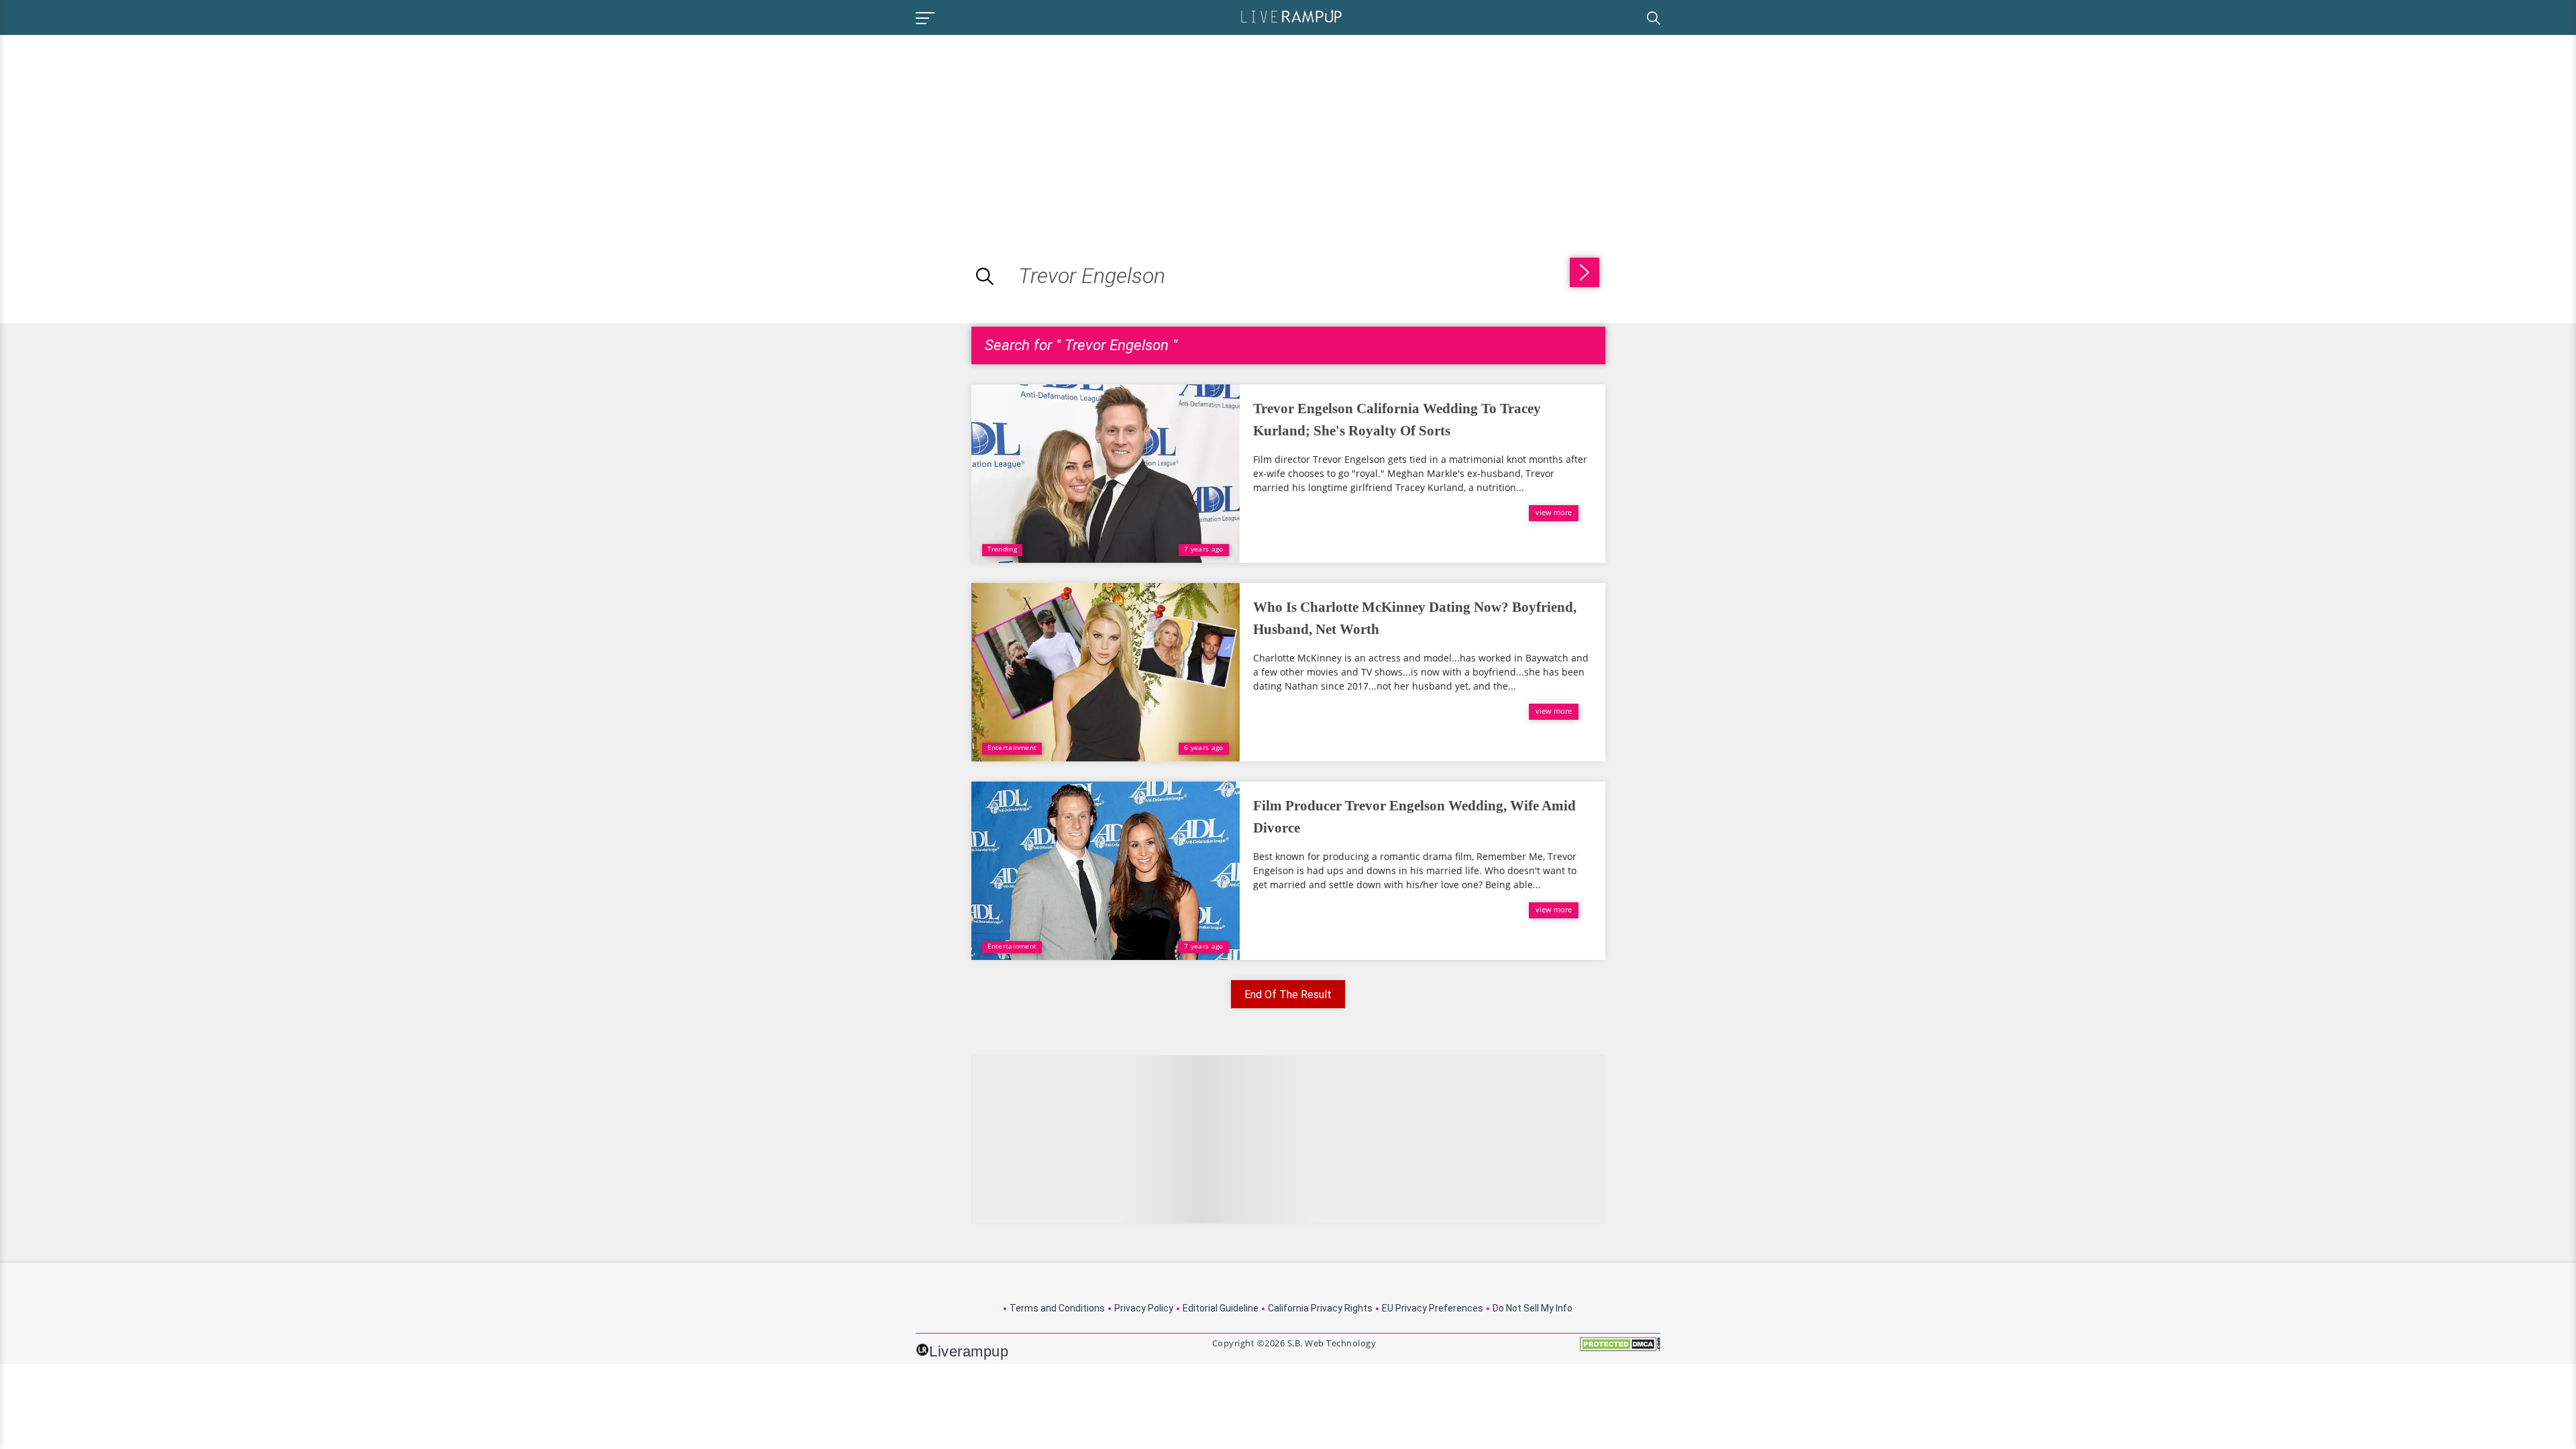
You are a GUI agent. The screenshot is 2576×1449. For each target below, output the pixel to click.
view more (1554, 512)
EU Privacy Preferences (1433, 1308)
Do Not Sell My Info (1533, 1308)
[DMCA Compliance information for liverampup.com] (1620, 1349)
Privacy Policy (1144, 1308)
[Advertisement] (113, 129)
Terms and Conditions (1057, 1308)
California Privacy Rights (1320, 1308)
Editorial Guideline (1221, 1308)
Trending (1002, 549)
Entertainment (1012, 747)
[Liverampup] (1291, 16)
